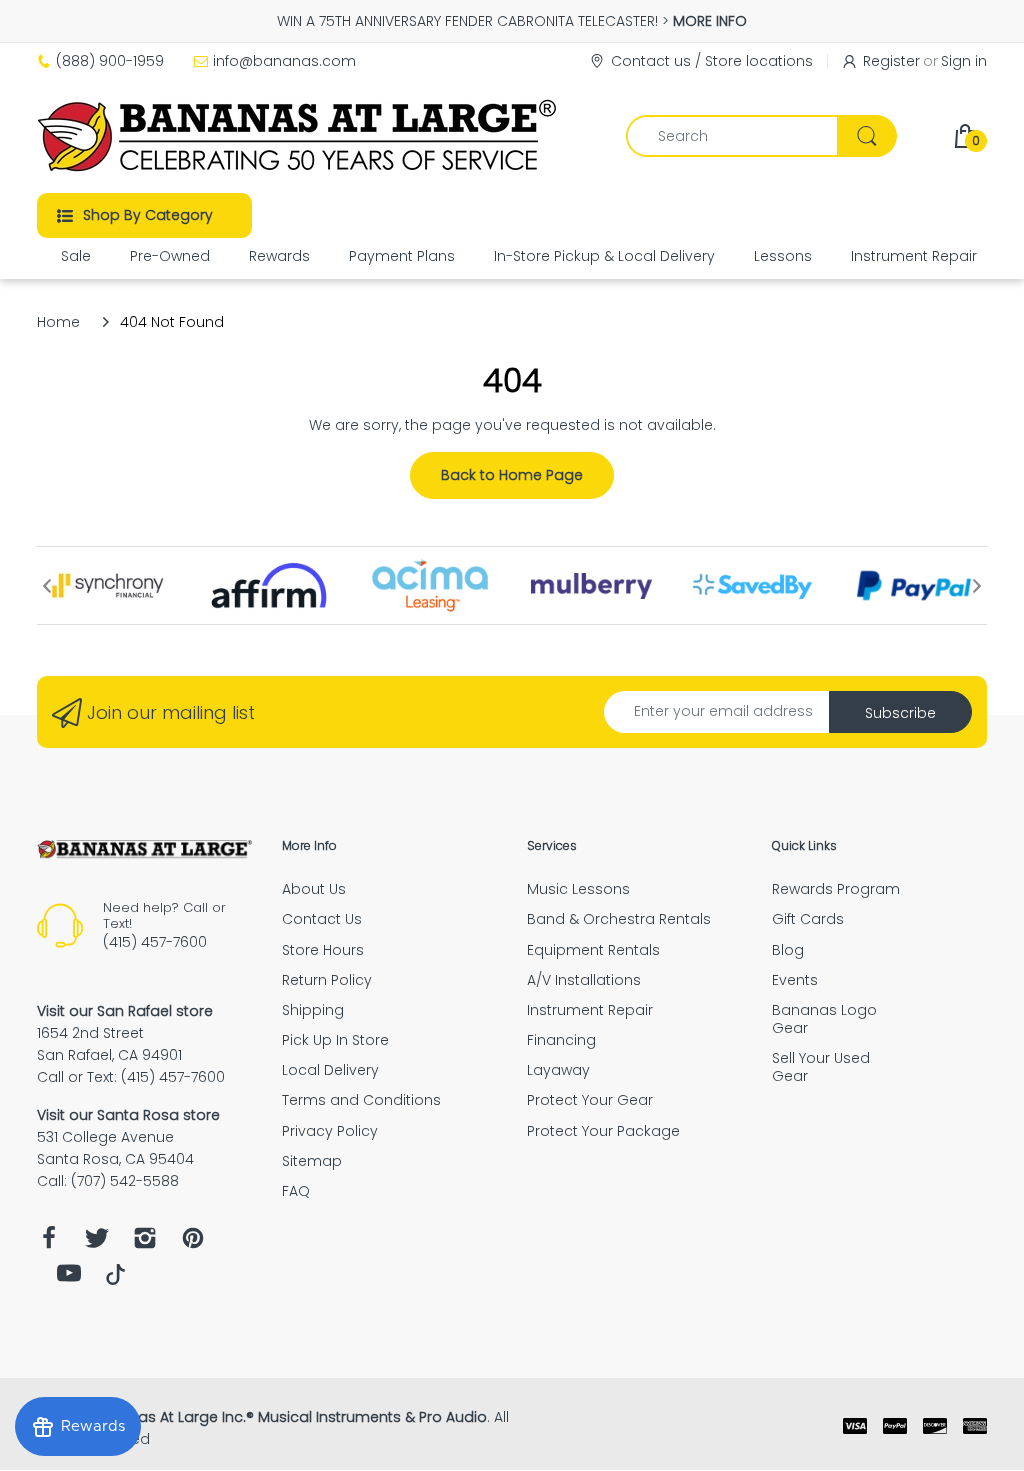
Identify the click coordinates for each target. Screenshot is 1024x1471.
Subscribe (900, 713)
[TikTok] (115, 1280)
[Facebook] (49, 1243)
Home (58, 322)
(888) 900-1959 (110, 61)
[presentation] (47, 586)
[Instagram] (145, 1243)
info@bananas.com (284, 61)
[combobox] (761, 136)
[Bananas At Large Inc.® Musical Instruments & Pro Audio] (299, 136)
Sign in (964, 61)
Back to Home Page (512, 475)
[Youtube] (69, 1278)
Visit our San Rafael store (125, 1011)
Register (891, 61)
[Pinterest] (193, 1243)
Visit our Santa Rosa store (128, 1115)
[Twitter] (97, 1243)
